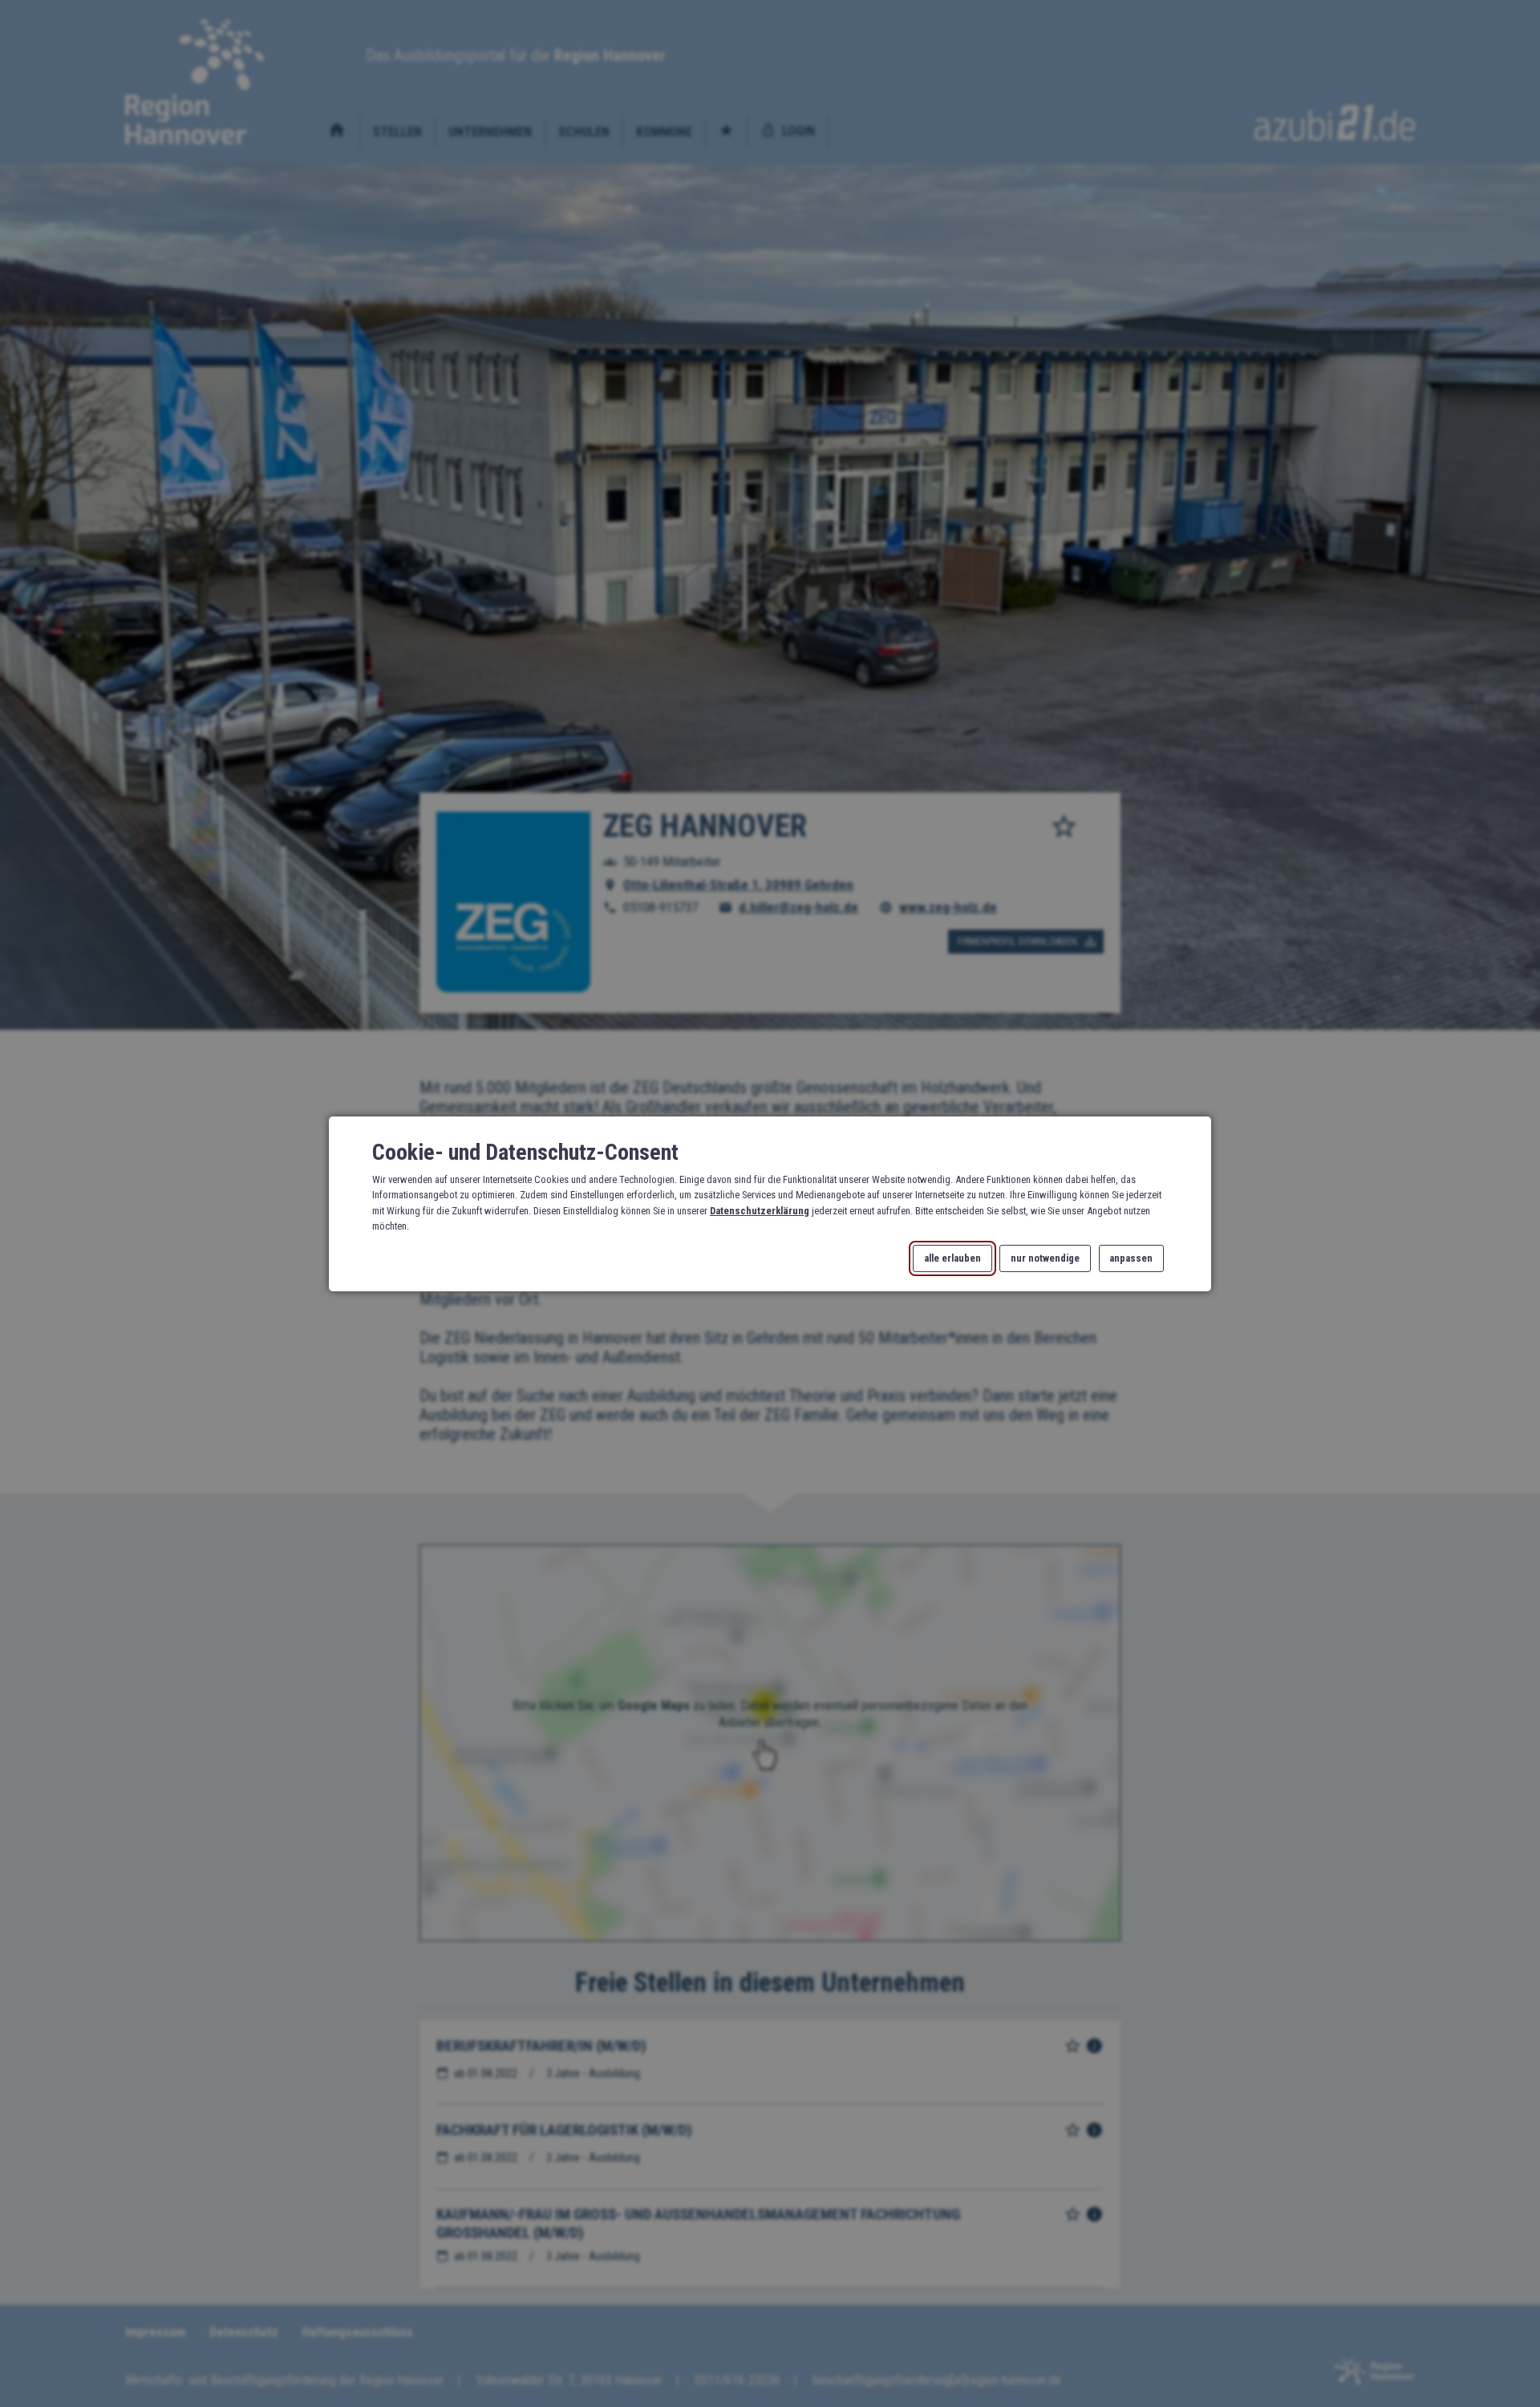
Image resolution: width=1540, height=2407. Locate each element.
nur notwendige (1045, 1258)
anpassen (1131, 1258)
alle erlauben (952, 1258)
